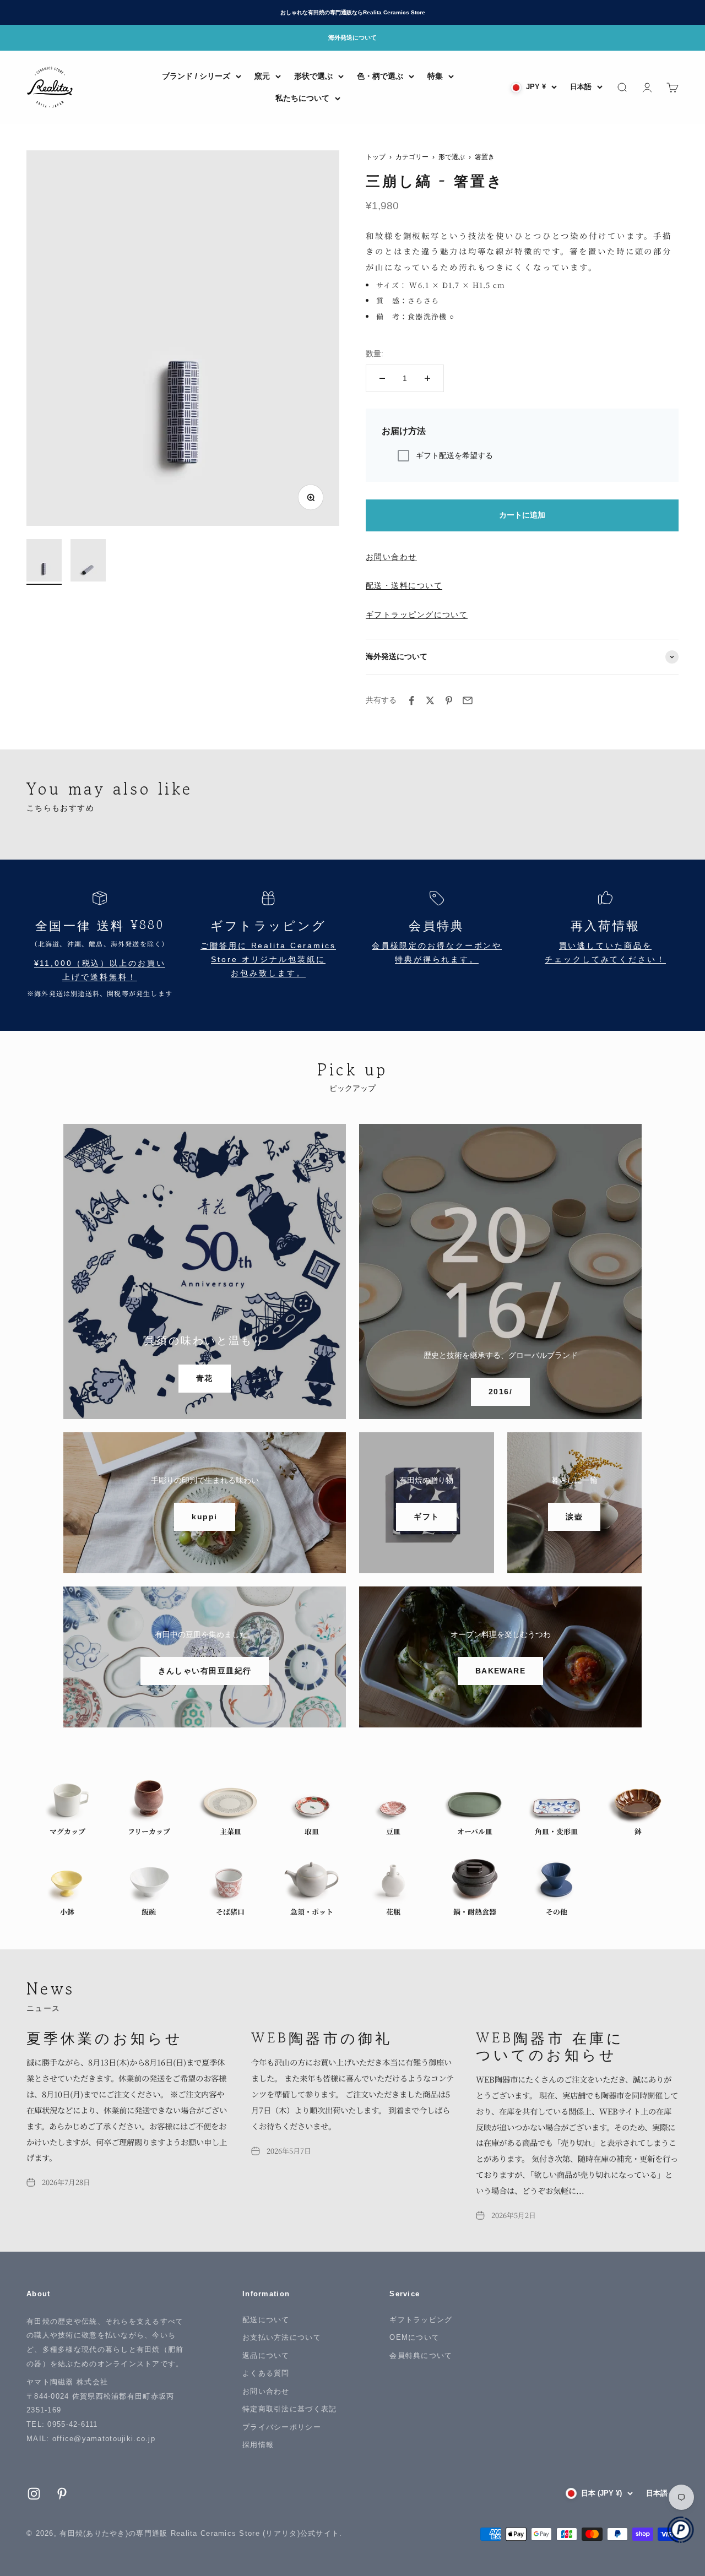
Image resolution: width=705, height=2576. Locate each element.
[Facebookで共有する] (411, 700)
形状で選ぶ (313, 76)
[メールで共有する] (468, 700)
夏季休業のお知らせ (105, 2037)
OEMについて (414, 2337)
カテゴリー (412, 157)
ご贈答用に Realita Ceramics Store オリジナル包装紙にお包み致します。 (268, 960)
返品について (266, 2355)
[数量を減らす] (382, 378)
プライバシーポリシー (282, 2427)
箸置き (485, 157)
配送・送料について (404, 585)
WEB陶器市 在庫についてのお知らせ (550, 2046)
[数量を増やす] (427, 378)
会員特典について (421, 2355)
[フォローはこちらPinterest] (62, 2494)
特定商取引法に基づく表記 (289, 2409)
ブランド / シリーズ (196, 76)
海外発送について (352, 37)
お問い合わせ (391, 557)
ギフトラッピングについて (417, 615)
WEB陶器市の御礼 (322, 2037)
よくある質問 (266, 2373)
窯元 (262, 76)
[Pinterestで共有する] (449, 700)
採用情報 (258, 2445)
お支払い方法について (282, 2337)
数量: (375, 354)
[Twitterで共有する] (430, 700)
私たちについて (302, 98)
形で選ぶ (452, 157)
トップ (376, 157)
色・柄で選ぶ (380, 76)
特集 (435, 76)
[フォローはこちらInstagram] (34, 2494)
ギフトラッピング (421, 2320)
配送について (266, 2320)
